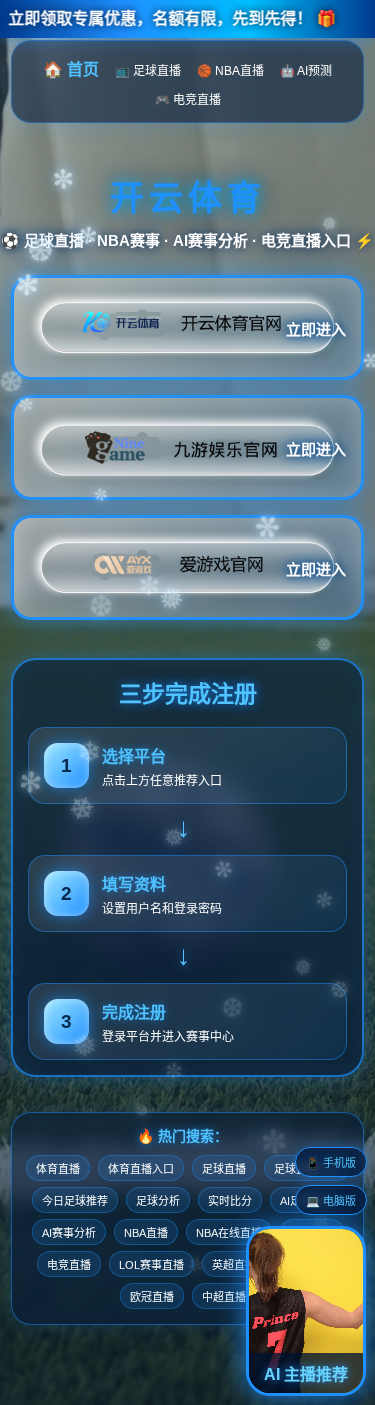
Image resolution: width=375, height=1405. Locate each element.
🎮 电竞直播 (188, 100)
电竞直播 (69, 1265)
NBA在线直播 (229, 1233)
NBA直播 (146, 1233)
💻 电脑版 (331, 1201)
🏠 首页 (71, 69)
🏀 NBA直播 (230, 71)
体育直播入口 (141, 1169)
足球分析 (158, 1201)
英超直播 (234, 1265)
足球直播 (224, 1169)
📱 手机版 (331, 1163)
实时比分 (230, 1201)
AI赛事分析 (69, 1233)
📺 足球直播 (148, 71)
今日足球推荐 (75, 1201)
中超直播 (224, 1297)
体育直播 (58, 1169)
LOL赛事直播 (151, 1265)
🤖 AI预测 (306, 71)
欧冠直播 (152, 1297)
